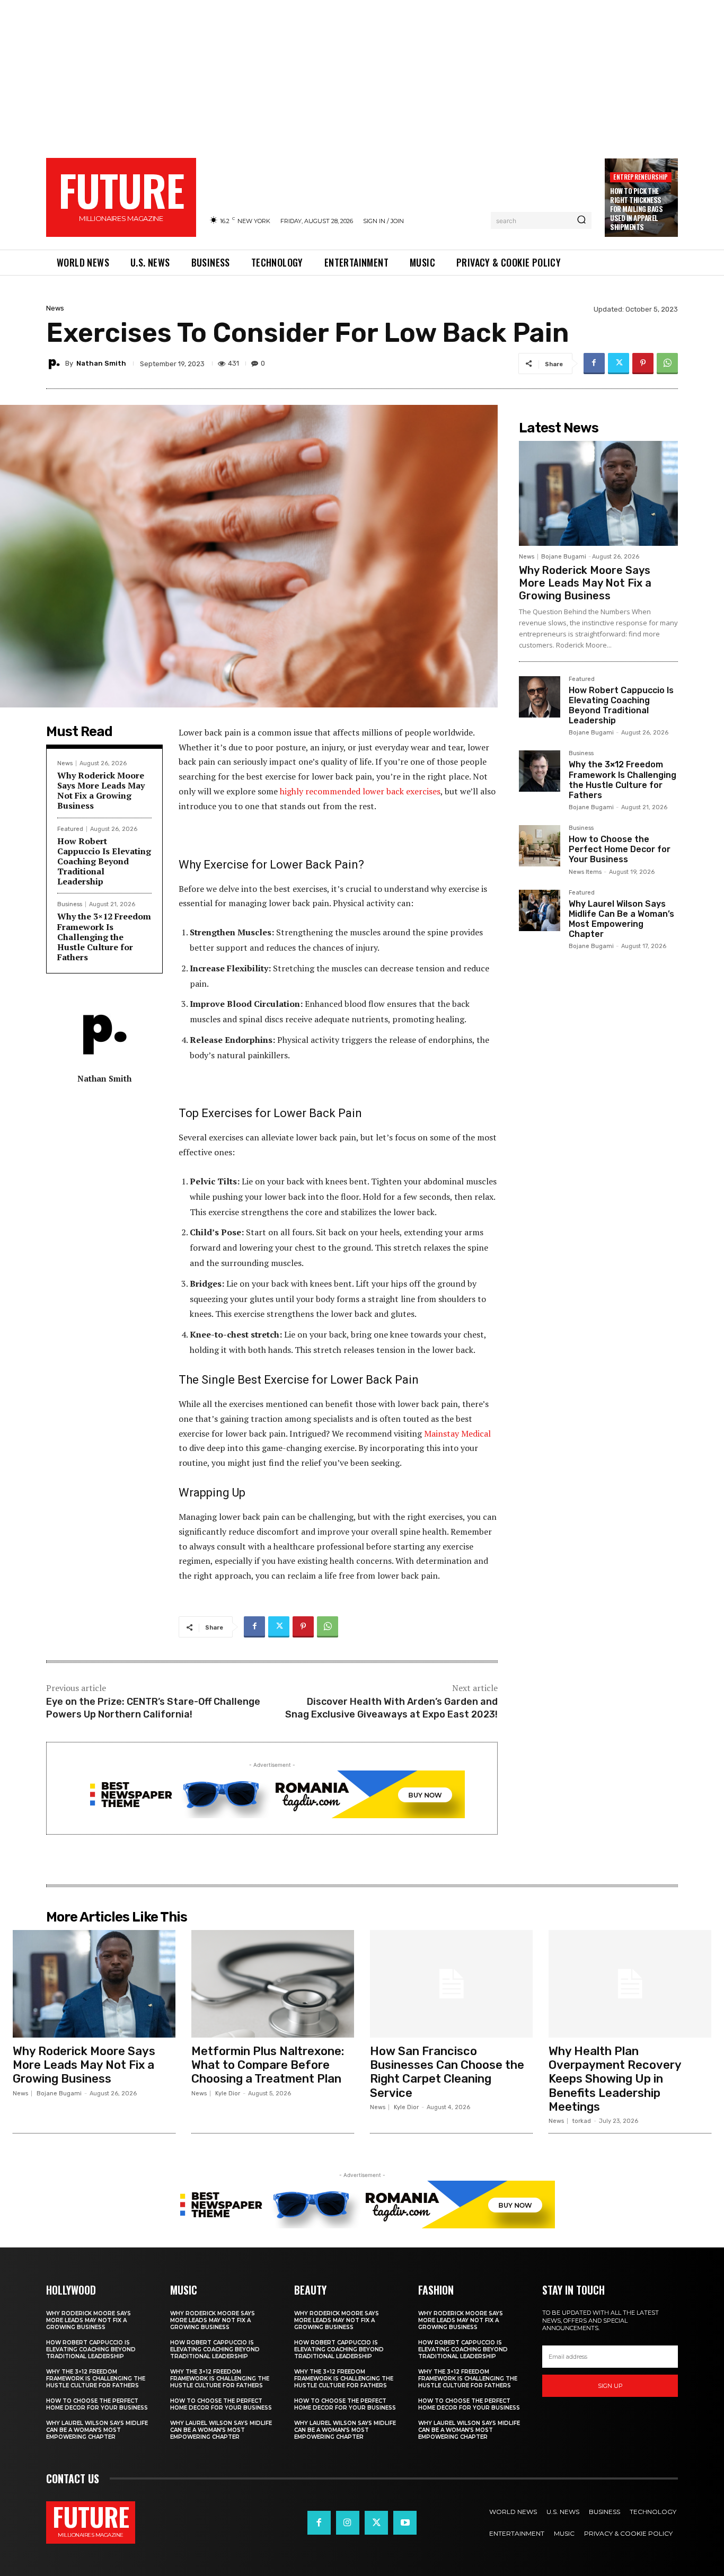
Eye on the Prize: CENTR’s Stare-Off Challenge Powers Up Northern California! (153, 1708)
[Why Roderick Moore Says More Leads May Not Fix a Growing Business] (598, 493)
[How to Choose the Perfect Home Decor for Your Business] (540, 846)
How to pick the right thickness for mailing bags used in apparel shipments (636, 209)
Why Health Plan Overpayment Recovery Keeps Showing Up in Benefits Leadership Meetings (615, 2079)
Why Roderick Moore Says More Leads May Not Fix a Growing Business (101, 791)
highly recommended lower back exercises (360, 791)
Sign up (610, 2386)
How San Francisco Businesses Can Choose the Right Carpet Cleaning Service (447, 2072)
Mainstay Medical (457, 1433)
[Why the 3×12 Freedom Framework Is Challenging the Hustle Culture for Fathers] (540, 771)
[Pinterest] (643, 364)
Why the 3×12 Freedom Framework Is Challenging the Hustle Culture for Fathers (104, 937)
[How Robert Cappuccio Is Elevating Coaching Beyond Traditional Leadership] (540, 697)
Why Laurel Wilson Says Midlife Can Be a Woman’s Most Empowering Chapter (621, 919)
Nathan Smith (101, 363)
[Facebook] (594, 364)
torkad (582, 2121)
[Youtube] (405, 2522)
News (55, 308)
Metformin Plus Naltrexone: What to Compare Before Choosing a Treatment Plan (268, 2065)
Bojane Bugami (564, 557)
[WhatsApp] (667, 364)
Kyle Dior (228, 2093)
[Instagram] (348, 2522)
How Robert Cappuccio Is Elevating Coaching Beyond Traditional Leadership (104, 861)
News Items (585, 872)
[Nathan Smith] (56, 364)
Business (581, 754)
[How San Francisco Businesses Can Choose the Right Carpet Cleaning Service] (451, 1984)
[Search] (581, 220)
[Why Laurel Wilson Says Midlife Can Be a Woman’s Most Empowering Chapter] (540, 910)
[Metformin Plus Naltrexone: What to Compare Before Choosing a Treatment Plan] (273, 1984)
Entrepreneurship (641, 177)
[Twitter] (619, 364)
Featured (582, 679)
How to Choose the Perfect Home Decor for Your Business (620, 849)
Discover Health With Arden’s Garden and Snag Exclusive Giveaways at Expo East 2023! (391, 1708)
